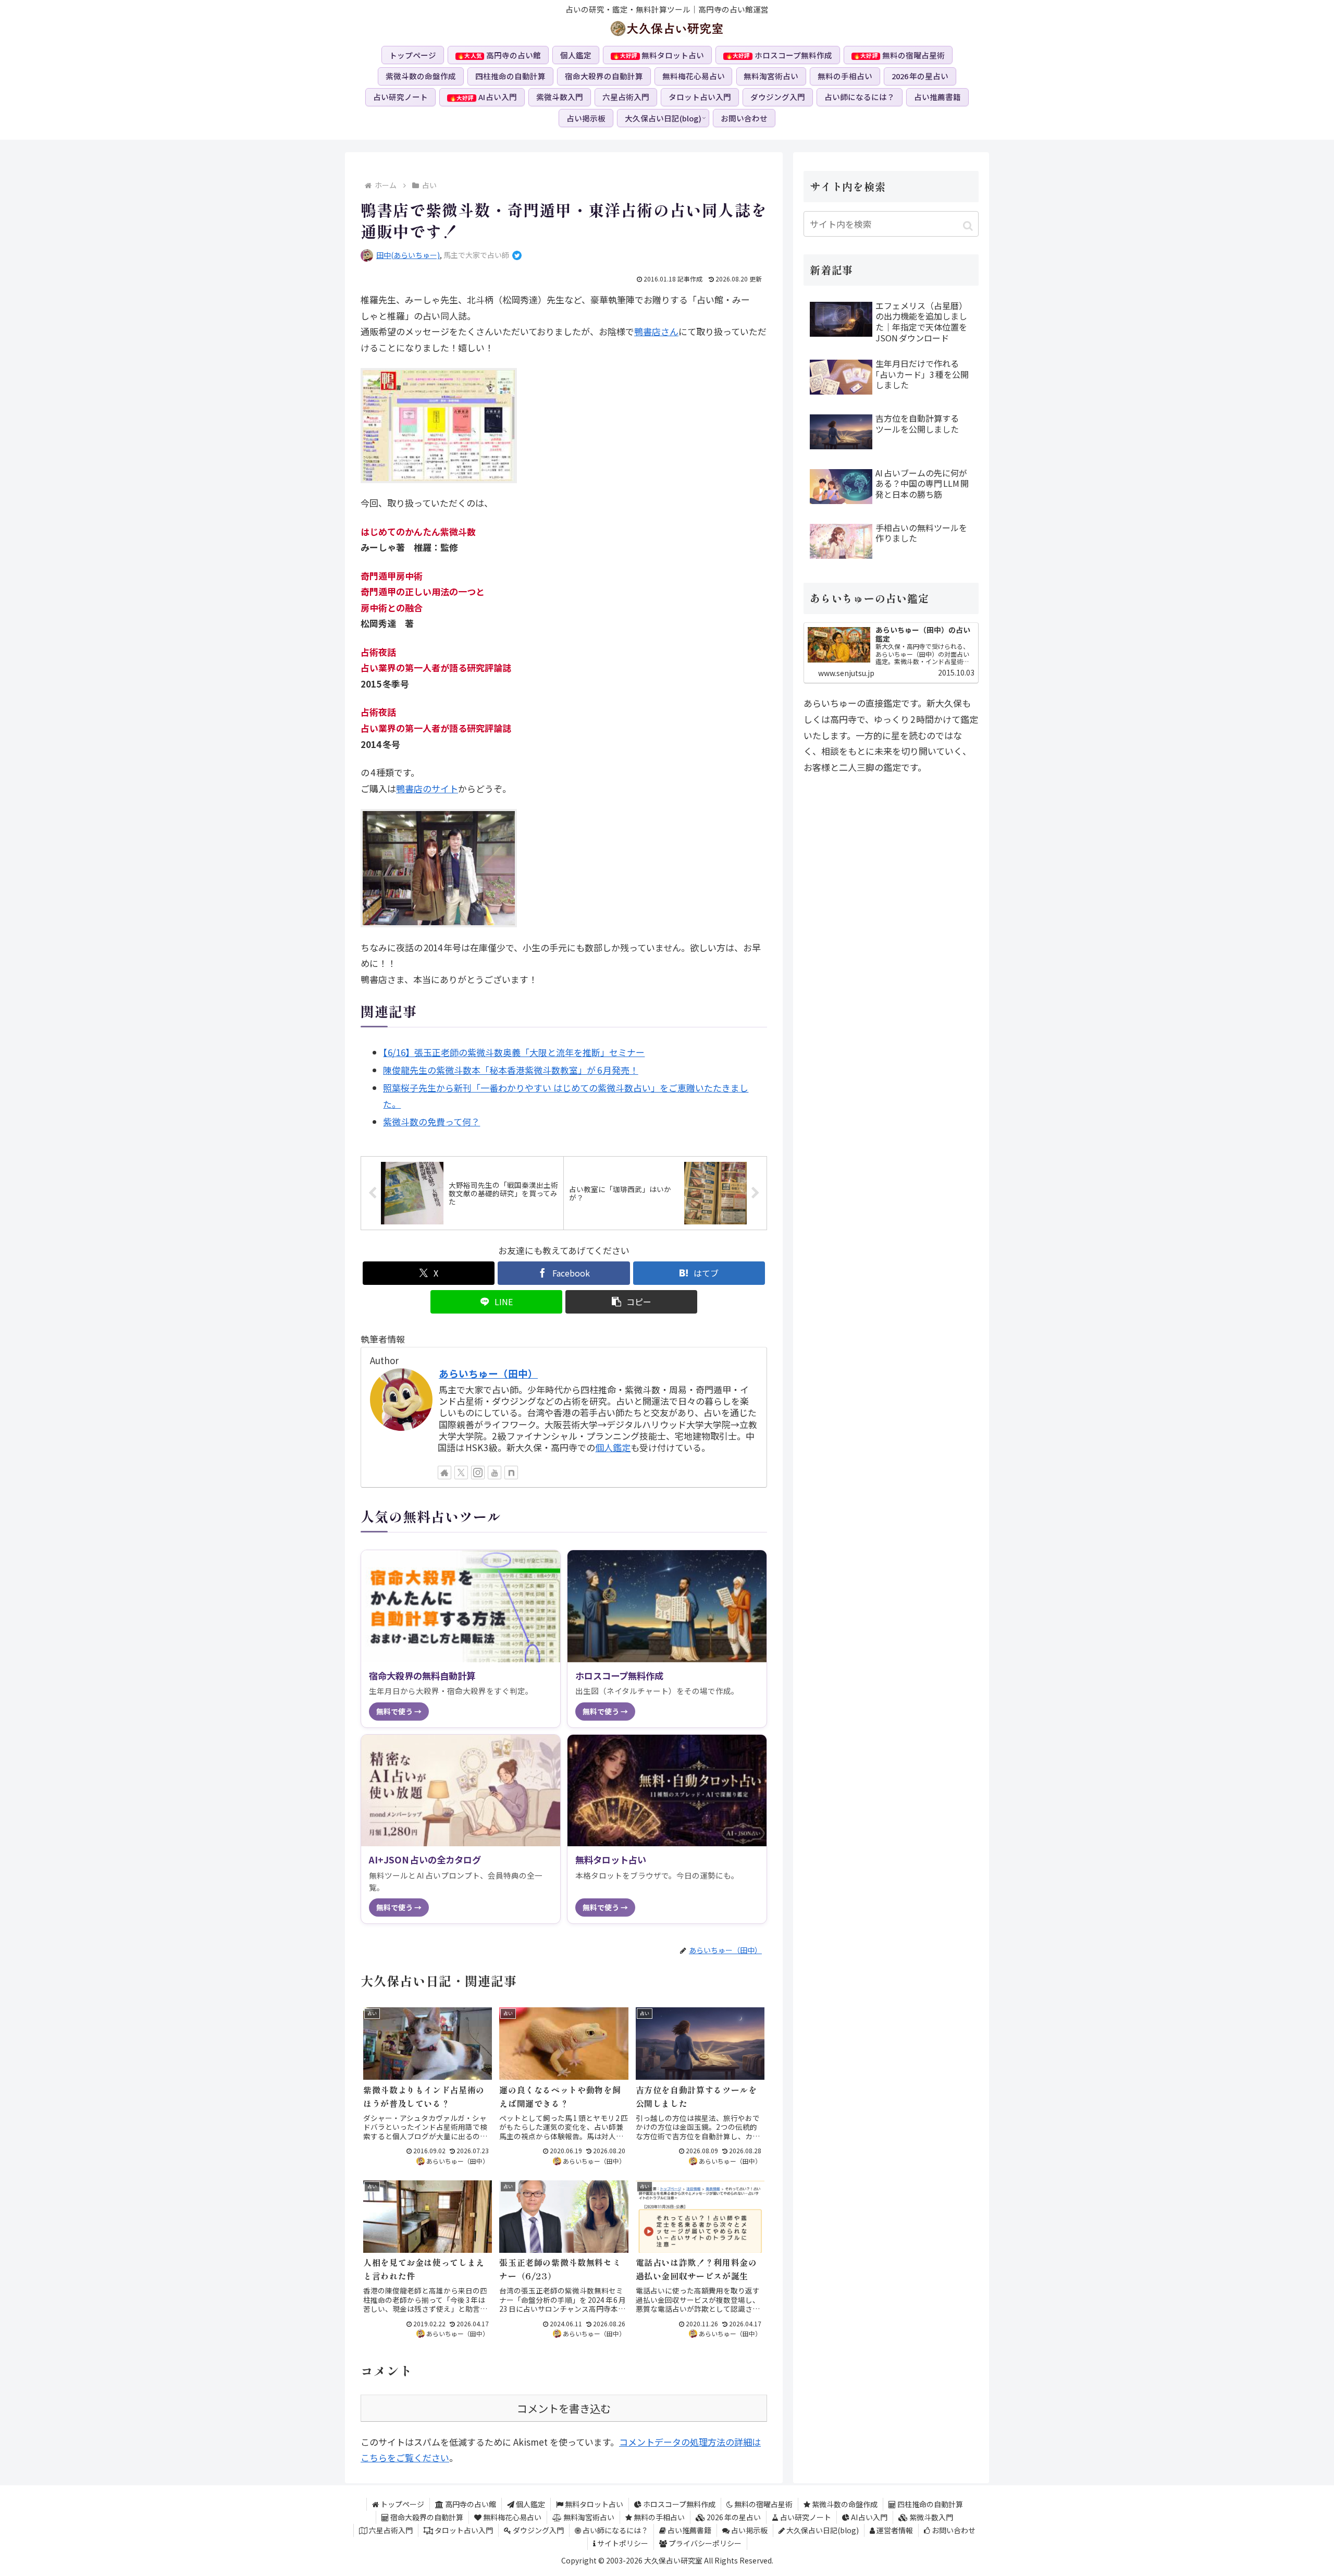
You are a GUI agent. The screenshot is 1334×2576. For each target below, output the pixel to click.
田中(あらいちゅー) (408, 255)
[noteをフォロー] (511, 1473)
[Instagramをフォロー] (478, 1473)
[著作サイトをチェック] (444, 1473)
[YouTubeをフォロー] (495, 1473)
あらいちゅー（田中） (488, 1373)
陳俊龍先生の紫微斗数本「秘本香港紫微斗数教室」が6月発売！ (510, 1070)
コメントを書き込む (564, 2408)
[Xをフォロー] (461, 1473)
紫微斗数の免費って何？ (431, 1121)
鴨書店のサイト (427, 788)
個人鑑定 (613, 1447)
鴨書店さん (656, 331)
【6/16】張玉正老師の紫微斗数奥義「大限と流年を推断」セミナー (514, 1052)
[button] (632, 1302)
